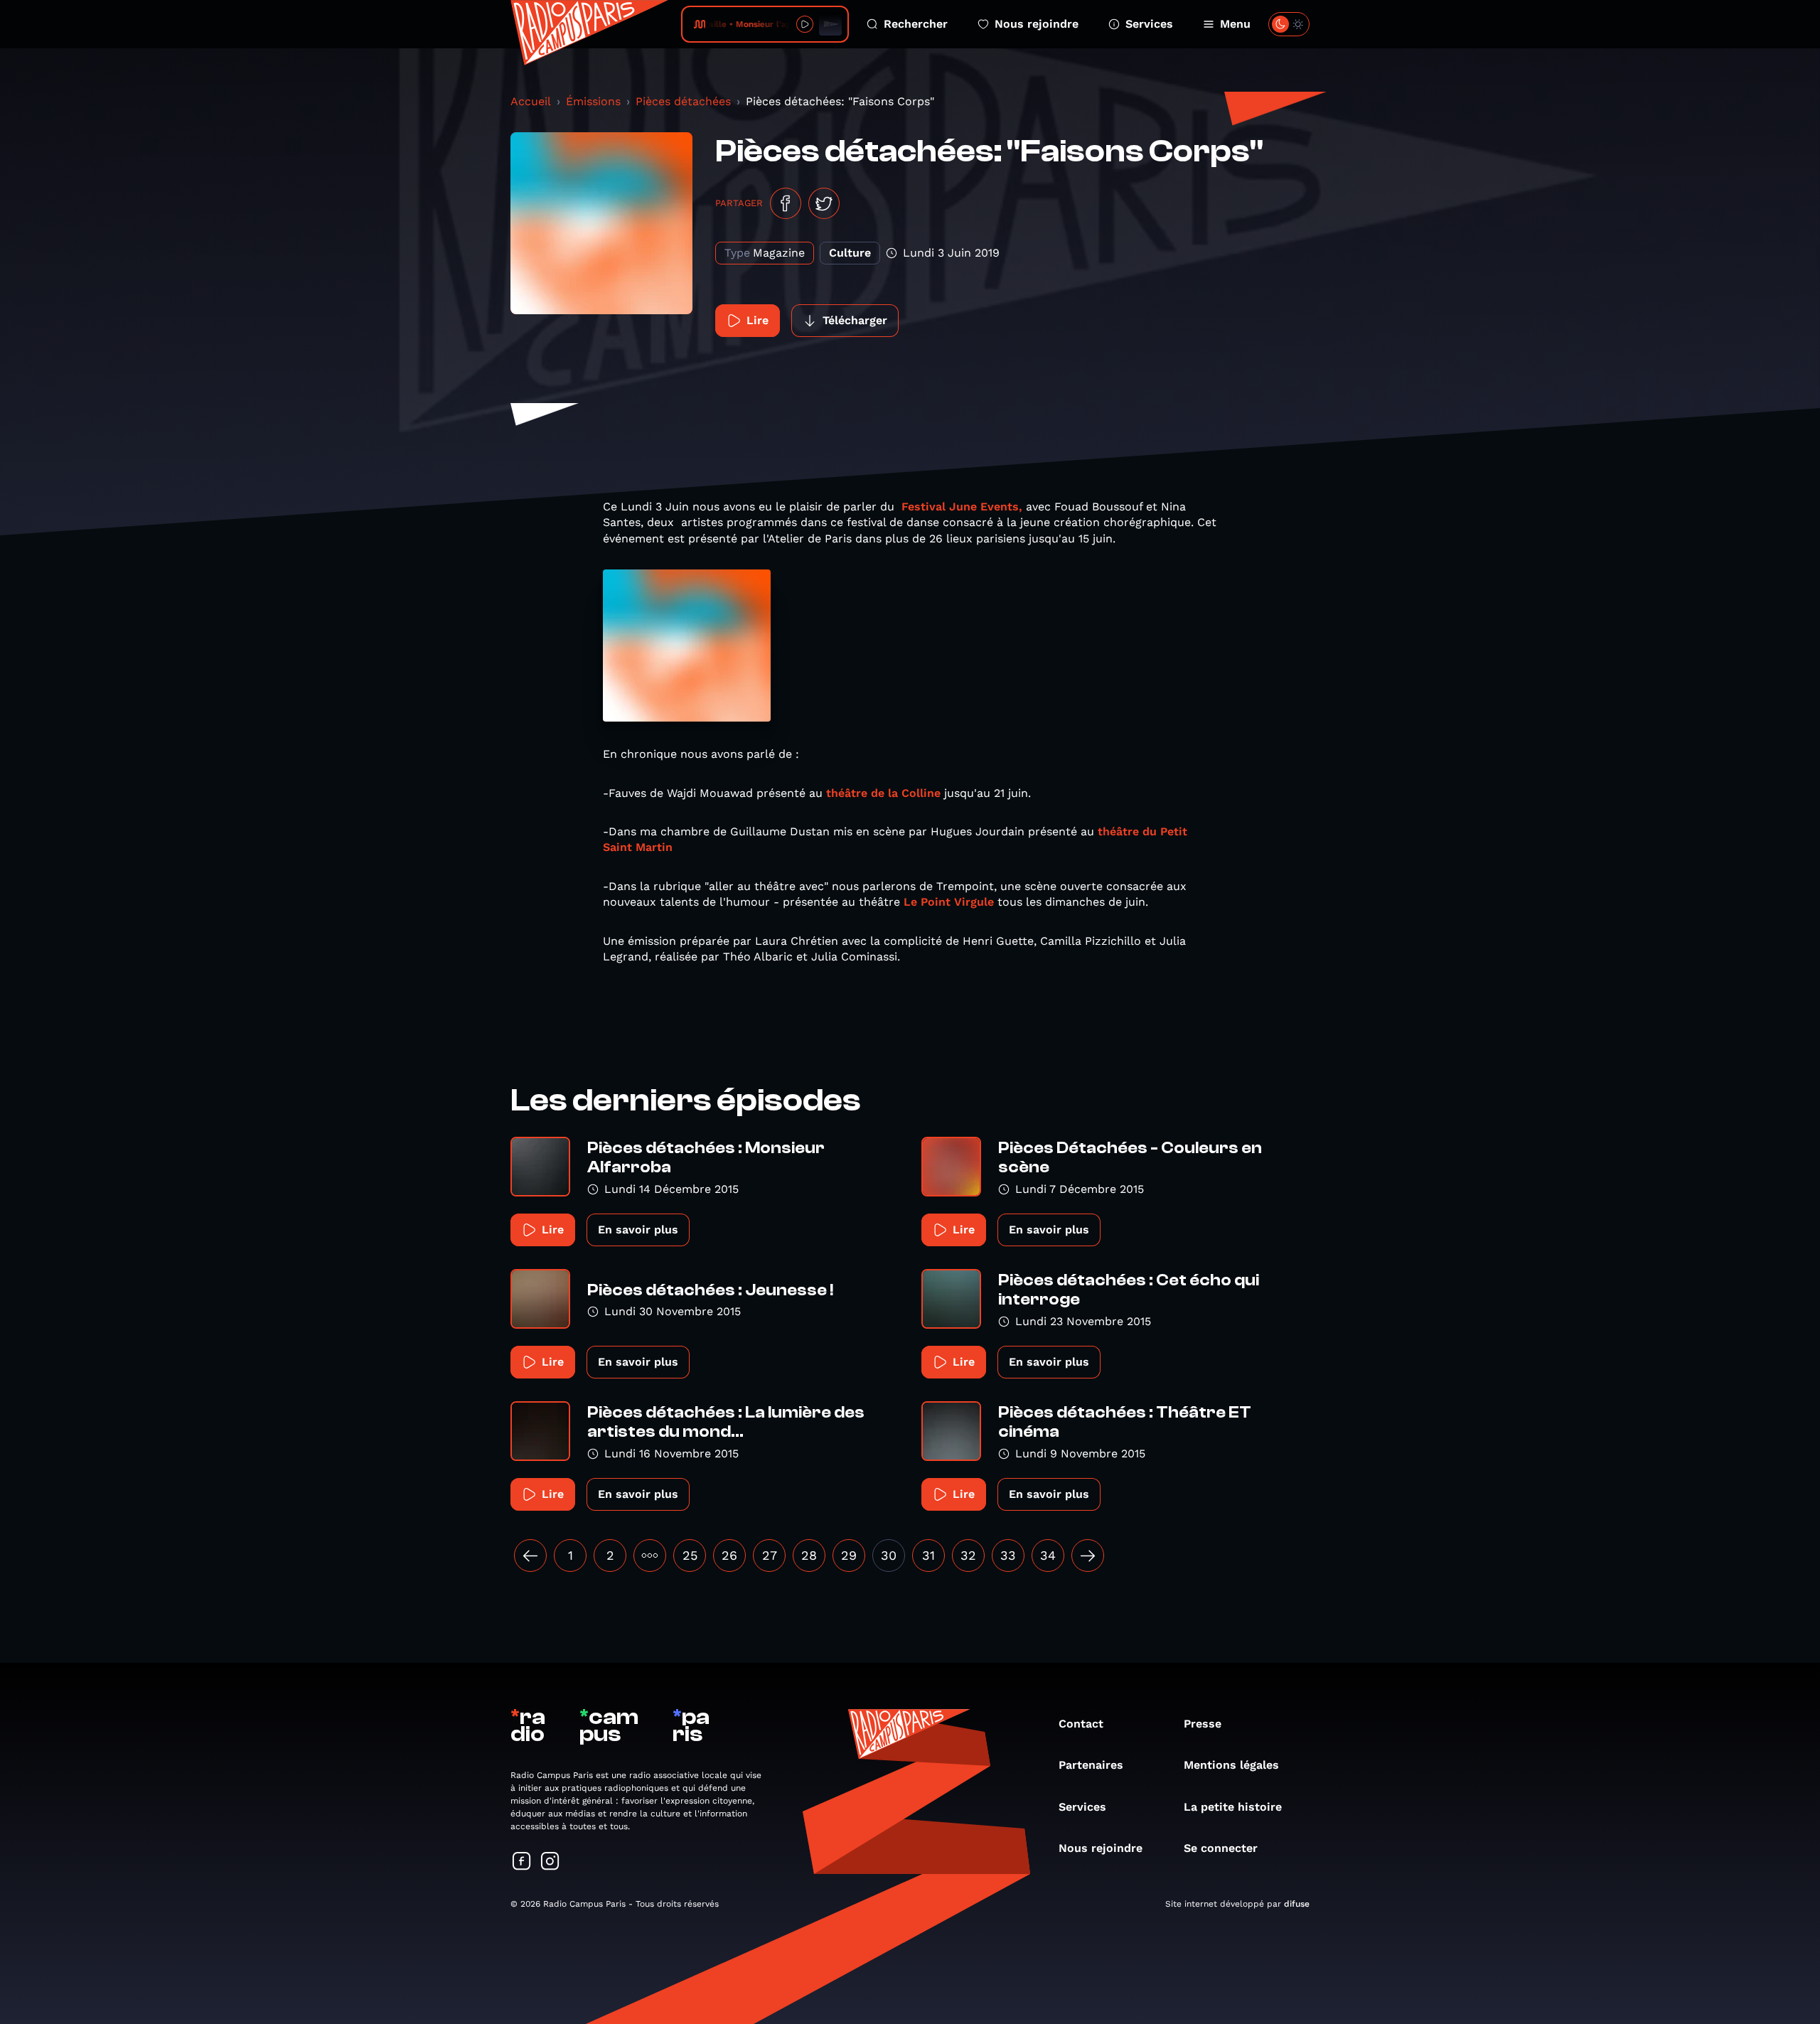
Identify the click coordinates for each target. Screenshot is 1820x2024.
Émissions (593, 101)
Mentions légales (1231, 1765)
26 (729, 1555)
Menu (1235, 24)
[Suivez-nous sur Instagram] (550, 1862)
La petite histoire (1233, 1807)
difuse (1297, 1904)
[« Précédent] (530, 1556)
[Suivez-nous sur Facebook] (522, 1862)
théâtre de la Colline (883, 793)
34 (1048, 1555)
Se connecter (1221, 1848)
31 (928, 1555)
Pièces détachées (683, 101)
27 (770, 1555)
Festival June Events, (962, 507)
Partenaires (1091, 1765)
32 (968, 1555)
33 (1008, 1555)
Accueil (531, 101)
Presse (1203, 1724)
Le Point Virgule (949, 902)
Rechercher (916, 24)
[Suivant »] (1088, 1556)
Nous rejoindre (1037, 24)
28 (809, 1555)
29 (849, 1555)
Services (1149, 24)
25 (690, 1555)
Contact (1081, 1724)
